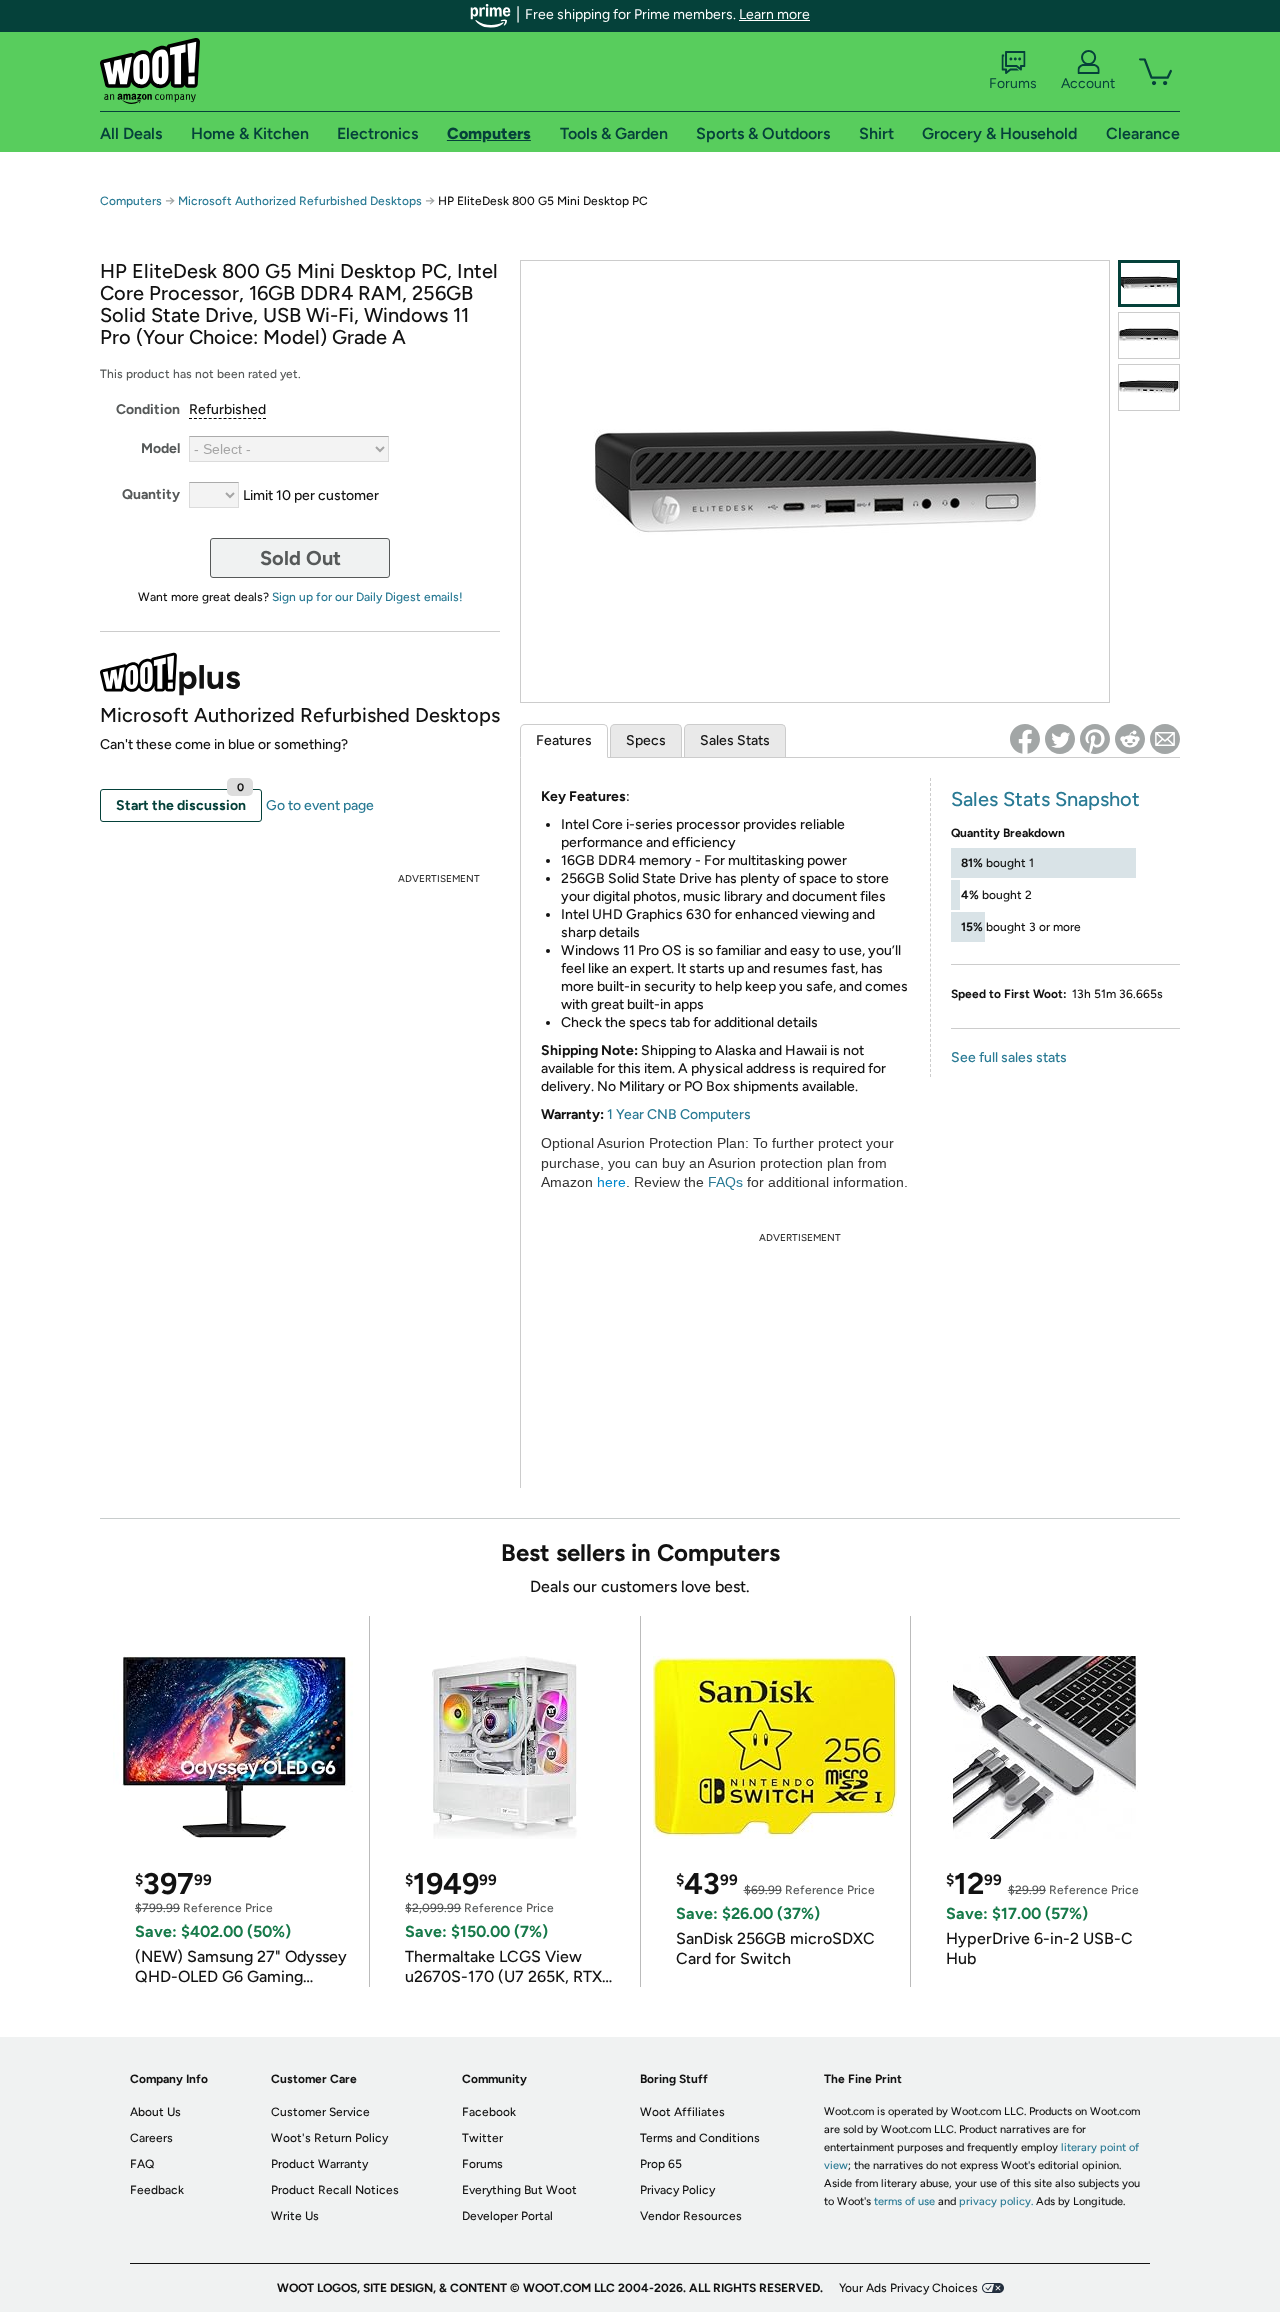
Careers (151, 2138)
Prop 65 (661, 2164)
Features (564, 740)
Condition (148, 409)
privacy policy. (996, 2201)
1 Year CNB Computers (679, 1114)
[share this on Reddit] (1130, 739)
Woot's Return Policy (329, 2138)
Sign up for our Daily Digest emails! (367, 597)
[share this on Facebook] (1025, 739)
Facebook (489, 2112)
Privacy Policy (677, 2190)
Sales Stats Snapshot (1045, 799)
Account (1088, 83)
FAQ (142, 2164)
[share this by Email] (1165, 739)
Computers (131, 201)
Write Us (295, 2216)
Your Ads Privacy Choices (908, 2288)
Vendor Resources (691, 2216)
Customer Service (320, 2112)
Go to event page (320, 805)
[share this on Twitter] (1060, 739)
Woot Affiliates (682, 2112)
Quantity (151, 494)
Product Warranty (319, 2164)
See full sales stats (1009, 1057)
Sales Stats (735, 740)
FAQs (725, 1182)
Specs (646, 740)
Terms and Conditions (700, 2138)
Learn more (774, 14)
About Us (155, 2112)
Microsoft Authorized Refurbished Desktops (300, 201)
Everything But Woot (519, 2190)
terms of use (904, 2201)
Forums (1013, 83)
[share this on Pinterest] (1095, 739)
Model (160, 448)
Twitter (482, 2138)
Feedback (157, 2190)
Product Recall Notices (335, 2190)
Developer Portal (507, 2216)
